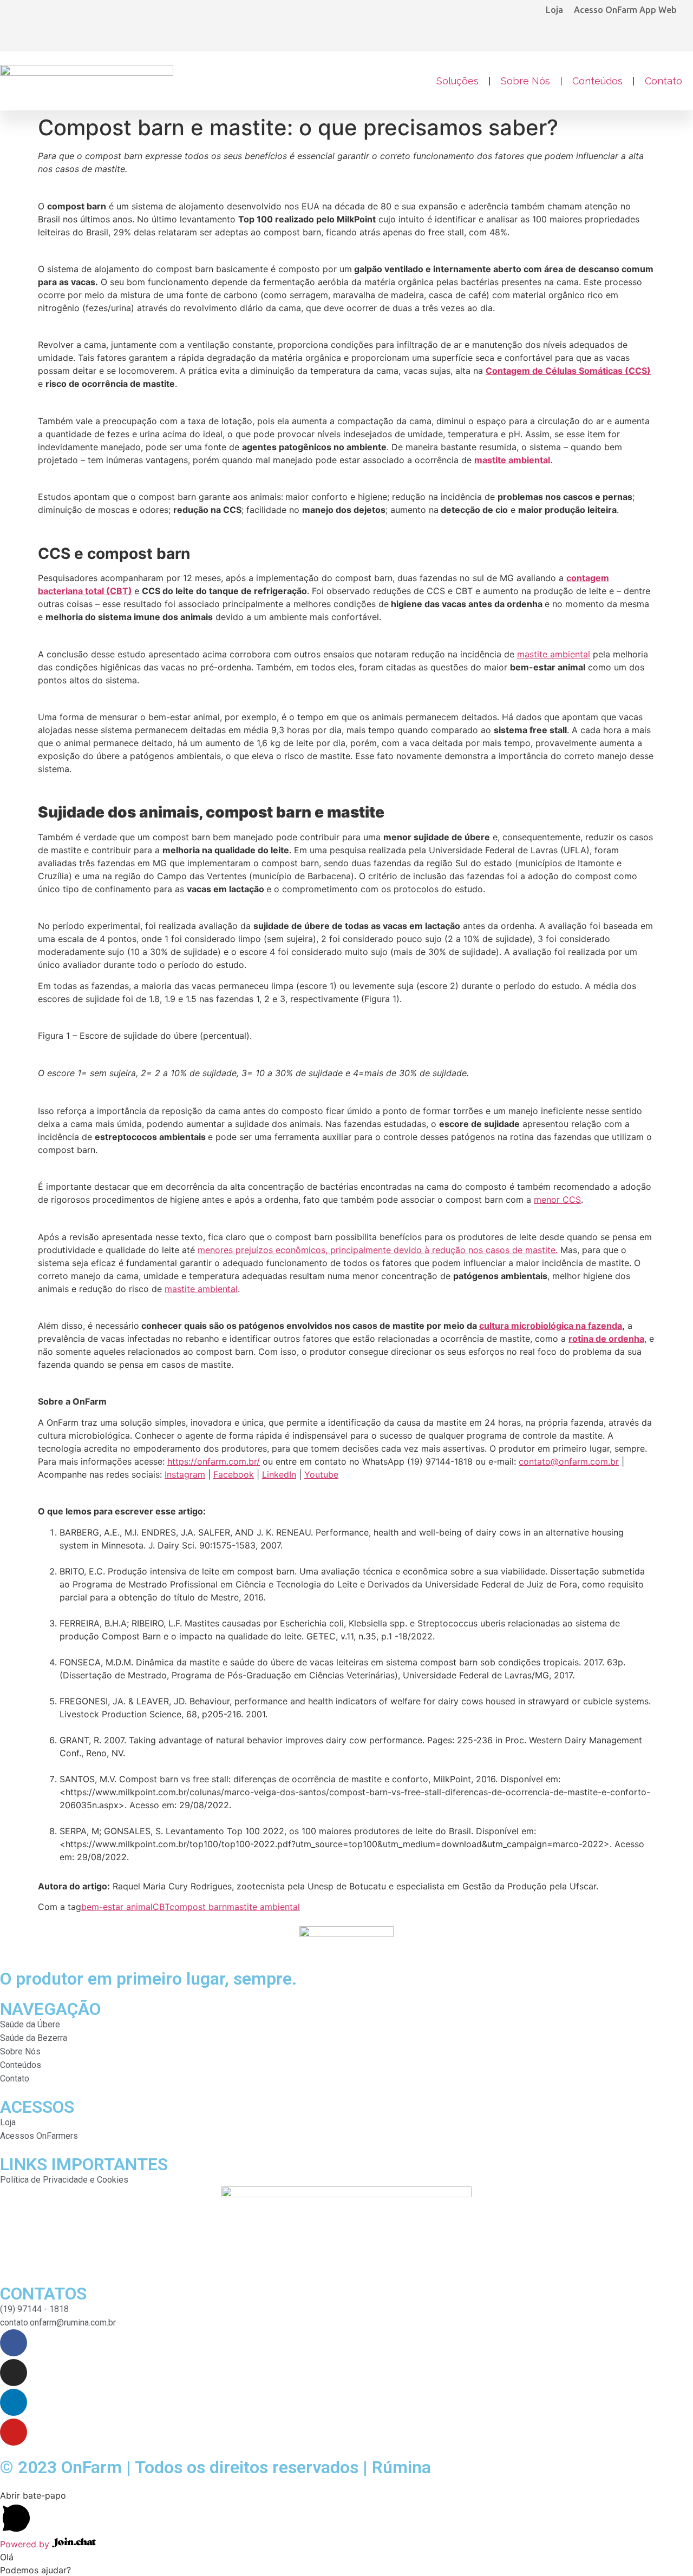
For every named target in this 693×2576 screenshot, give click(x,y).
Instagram (185, 1474)
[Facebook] (14, 2343)
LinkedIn (279, 1474)
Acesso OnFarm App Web (625, 10)
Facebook (234, 1474)
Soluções (457, 81)
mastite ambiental (554, 654)
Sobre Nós (525, 81)
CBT (161, 1907)
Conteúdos (597, 81)
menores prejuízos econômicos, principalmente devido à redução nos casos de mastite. (378, 1250)
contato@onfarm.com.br (569, 1461)
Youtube (321, 1474)
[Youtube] (14, 2432)
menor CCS (557, 1200)
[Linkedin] (14, 2402)
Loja (554, 10)
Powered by (26, 2544)
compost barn (198, 1907)
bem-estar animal (117, 1907)
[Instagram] (14, 2373)
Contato (663, 81)
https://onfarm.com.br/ (214, 1461)
